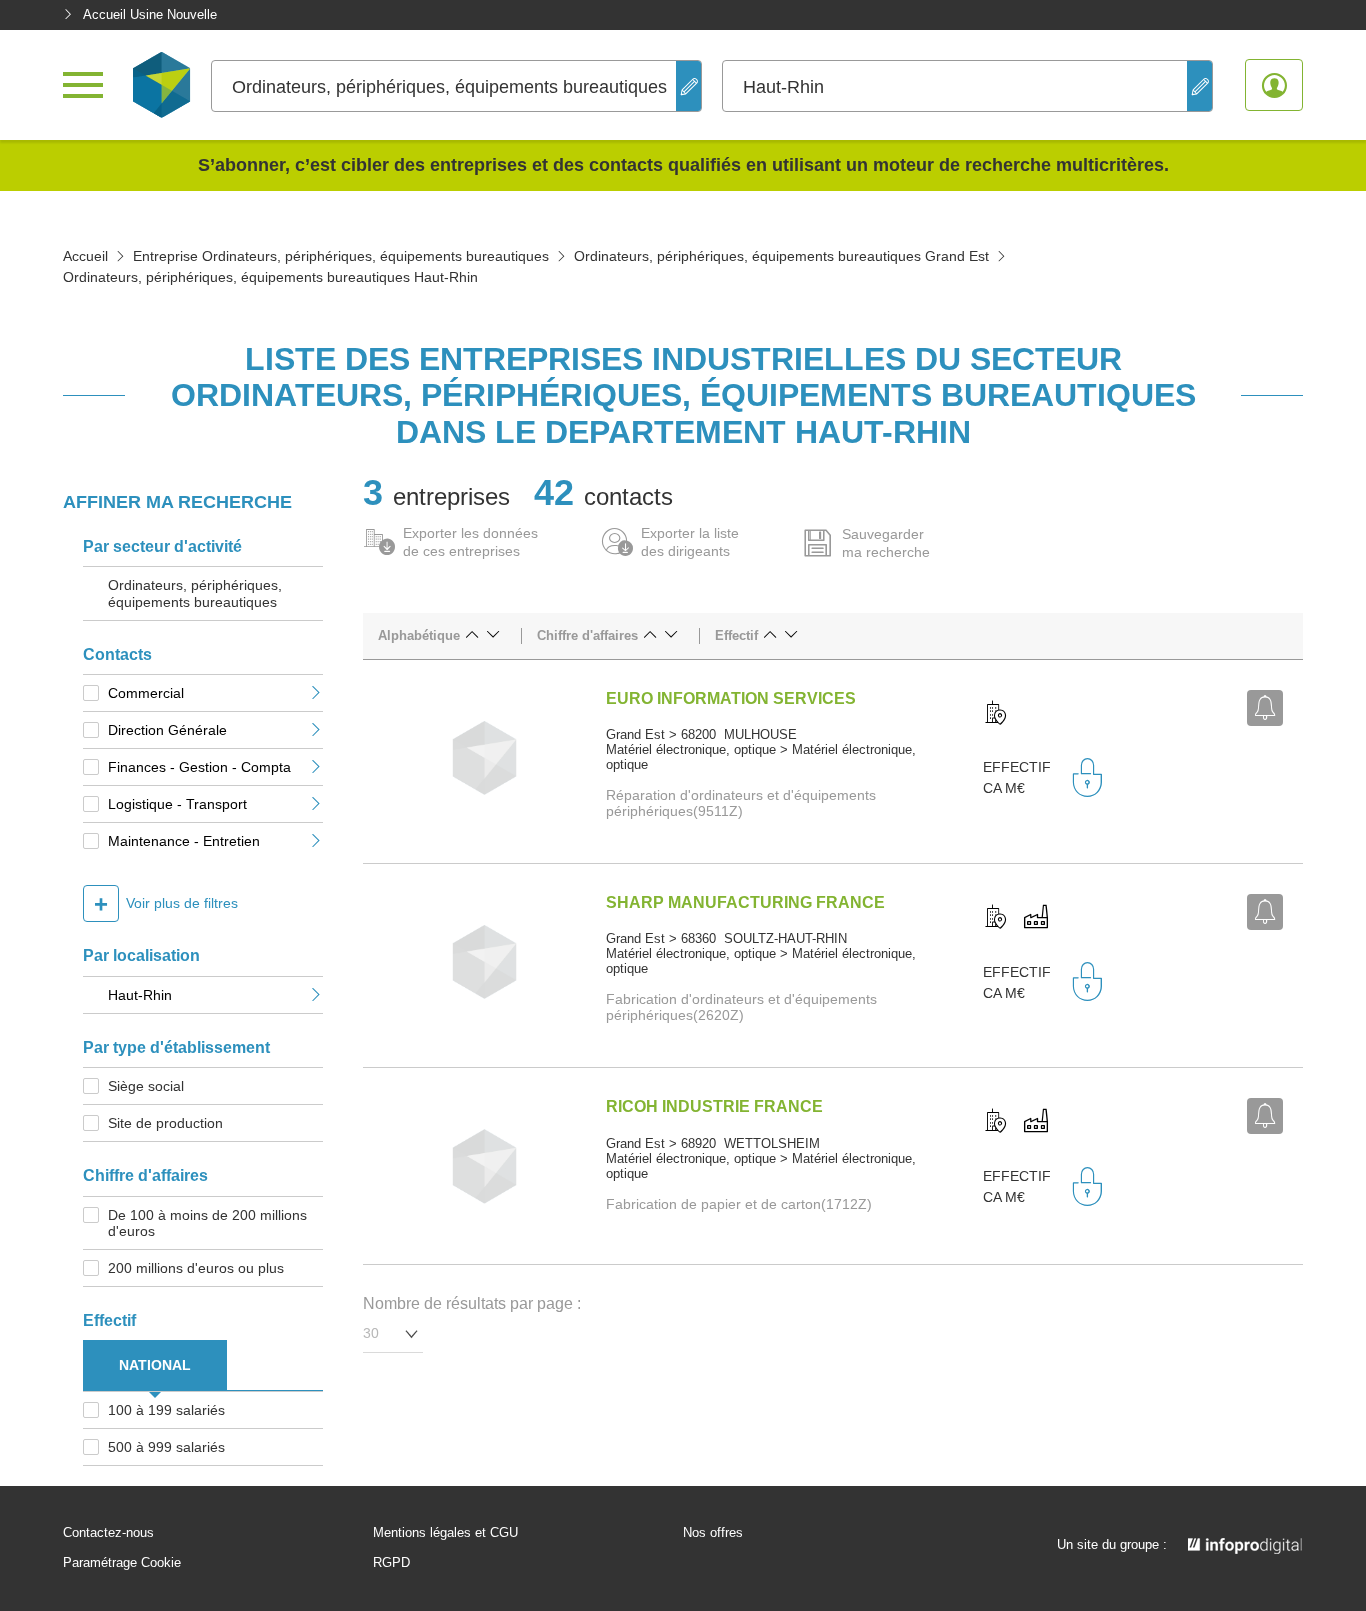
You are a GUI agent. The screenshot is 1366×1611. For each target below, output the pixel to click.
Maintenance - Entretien (184, 841)
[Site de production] (1036, 918)
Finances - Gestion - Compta (199, 767)
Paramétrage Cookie (122, 1563)
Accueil (85, 256)
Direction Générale (167, 730)
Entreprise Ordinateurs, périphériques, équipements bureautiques (341, 256)
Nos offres (713, 1533)
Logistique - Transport (177, 804)
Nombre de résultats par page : (472, 1303)
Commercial (146, 693)
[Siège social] (996, 714)
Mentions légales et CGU (445, 1533)
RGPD (391, 1563)
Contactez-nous (108, 1533)
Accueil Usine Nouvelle (150, 14)
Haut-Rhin (140, 995)
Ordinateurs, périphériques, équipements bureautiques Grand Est (781, 256)
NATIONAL (155, 1365)
